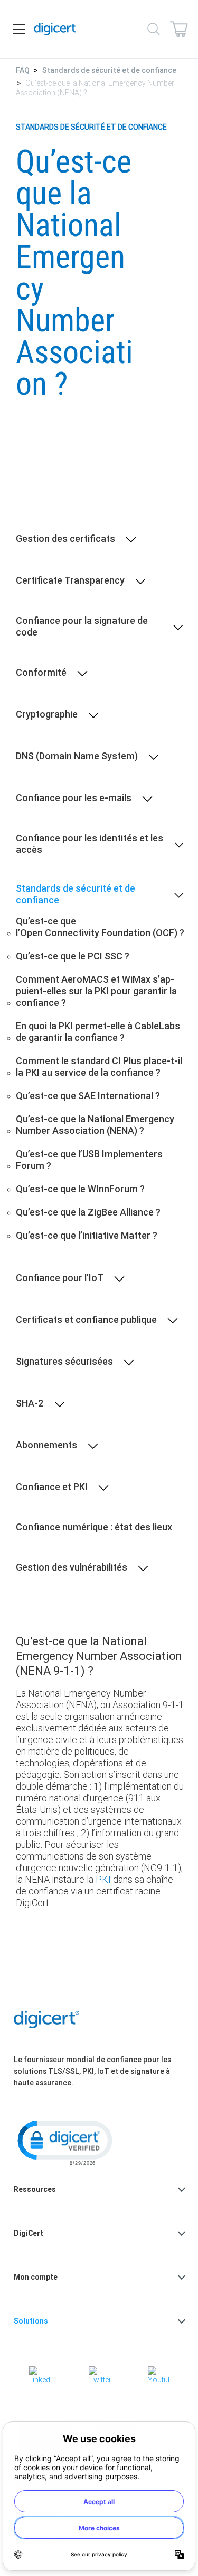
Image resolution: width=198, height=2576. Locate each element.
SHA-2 (30, 1403)
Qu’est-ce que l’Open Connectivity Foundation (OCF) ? (100, 927)
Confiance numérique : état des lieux (94, 1527)
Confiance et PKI (52, 1487)
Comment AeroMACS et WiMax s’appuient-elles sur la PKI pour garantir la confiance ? (96, 991)
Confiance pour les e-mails (74, 798)
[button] (64, 2142)
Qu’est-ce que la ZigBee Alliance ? (88, 1212)
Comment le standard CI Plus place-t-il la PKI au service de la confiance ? (99, 1067)
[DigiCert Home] (55, 29)
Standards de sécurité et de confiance (109, 70)
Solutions (31, 2321)
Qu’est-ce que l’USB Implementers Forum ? (89, 1160)
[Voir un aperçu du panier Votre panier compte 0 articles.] (179, 29)
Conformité (41, 673)
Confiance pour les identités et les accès (89, 844)
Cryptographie (47, 714)
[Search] (154, 29)
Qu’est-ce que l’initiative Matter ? (87, 1236)
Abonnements (46, 1445)
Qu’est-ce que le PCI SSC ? (73, 956)
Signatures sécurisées (64, 1362)
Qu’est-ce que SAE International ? (88, 1096)
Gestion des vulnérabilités (72, 1567)
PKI (103, 1879)
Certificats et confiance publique (86, 1320)
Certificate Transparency (70, 580)
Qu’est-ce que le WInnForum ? (80, 1189)
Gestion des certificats (65, 539)
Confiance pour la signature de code (82, 627)
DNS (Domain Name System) (77, 756)
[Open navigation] (19, 29)
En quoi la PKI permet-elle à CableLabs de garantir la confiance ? (98, 1032)
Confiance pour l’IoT (60, 1278)
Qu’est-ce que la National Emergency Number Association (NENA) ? (95, 1125)
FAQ (23, 70)
